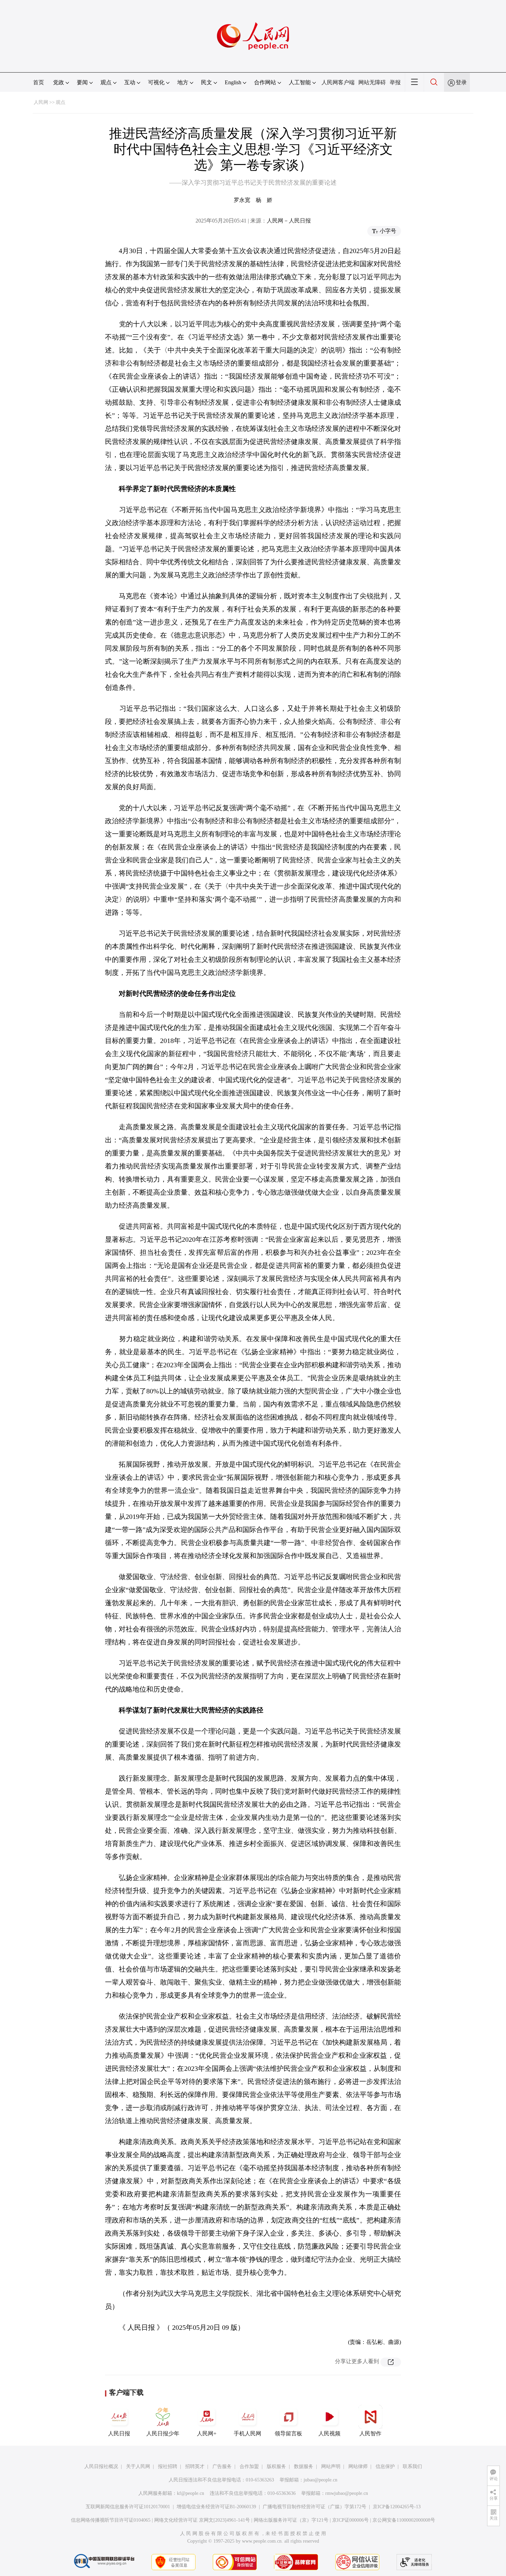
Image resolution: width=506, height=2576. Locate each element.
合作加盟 (249, 2466)
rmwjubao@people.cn (347, 2493)
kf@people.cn (191, 2493)
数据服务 (304, 2466)
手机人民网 (247, 2433)
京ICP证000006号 (350, 2520)
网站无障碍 (372, 82)
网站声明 (331, 2466)
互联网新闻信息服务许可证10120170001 (128, 2507)
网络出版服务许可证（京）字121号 (291, 2520)
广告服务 (222, 2466)
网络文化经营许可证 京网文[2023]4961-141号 (202, 2520)
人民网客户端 (338, 82)
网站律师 (358, 2466)
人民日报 (119, 2433)
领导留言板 (288, 2433)
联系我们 (412, 2466)
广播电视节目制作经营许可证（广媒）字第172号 (314, 2507)
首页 (39, 82)
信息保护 (385, 2466)
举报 (395, 82)
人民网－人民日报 (289, 221)
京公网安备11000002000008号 (404, 2520)
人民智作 (370, 2433)
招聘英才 (195, 2466)
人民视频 (329, 2433)
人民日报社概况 (101, 2466)
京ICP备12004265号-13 (397, 2507)
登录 (461, 82)
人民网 (41, 102)
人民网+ (207, 2433)
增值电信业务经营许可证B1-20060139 (216, 2507)
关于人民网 (138, 2466)
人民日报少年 (163, 2433)
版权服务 (276, 2466)
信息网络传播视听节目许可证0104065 (111, 2520)
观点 (61, 102)
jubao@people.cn (320, 2480)
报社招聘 (168, 2466)
